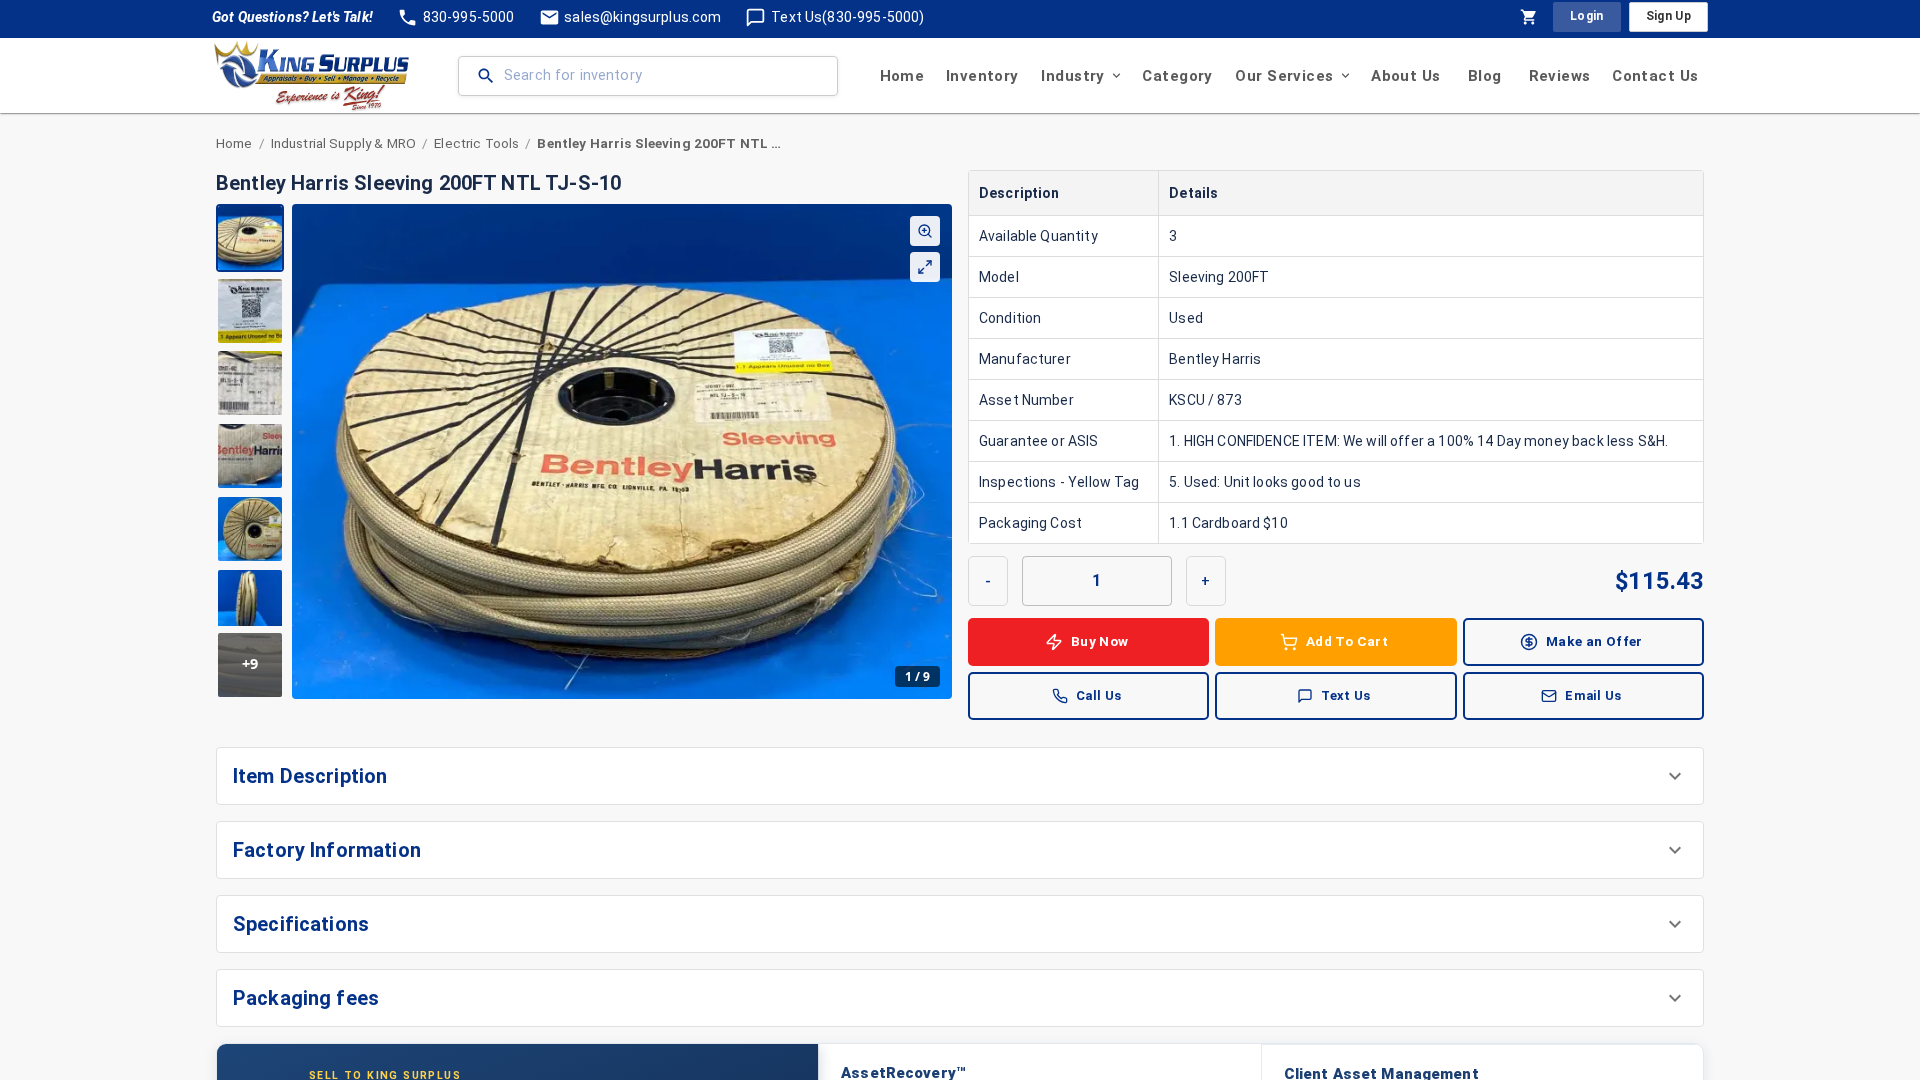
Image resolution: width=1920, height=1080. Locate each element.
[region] (584, 451)
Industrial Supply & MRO (343, 143)
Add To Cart (1347, 641)
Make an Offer (1594, 641)
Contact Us (1655, 76)
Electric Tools (476, 143)
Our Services (1284, 76)
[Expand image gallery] (925, 267)
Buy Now (1100, 641)
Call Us (1099, 695)
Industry (1072, 76)
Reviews (1560, 76)
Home (902, 76)
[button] (960, 776)
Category (1177, 76)
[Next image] (936, 451)
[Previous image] (308, 451)
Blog (1485, 76)
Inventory (982, 76)
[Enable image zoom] (925, 231)
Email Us (1593, 695)
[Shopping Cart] (1529, 17)
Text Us (1346, 695)
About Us (1405, 76)
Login (1587, 16)
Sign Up (1668, 16)
